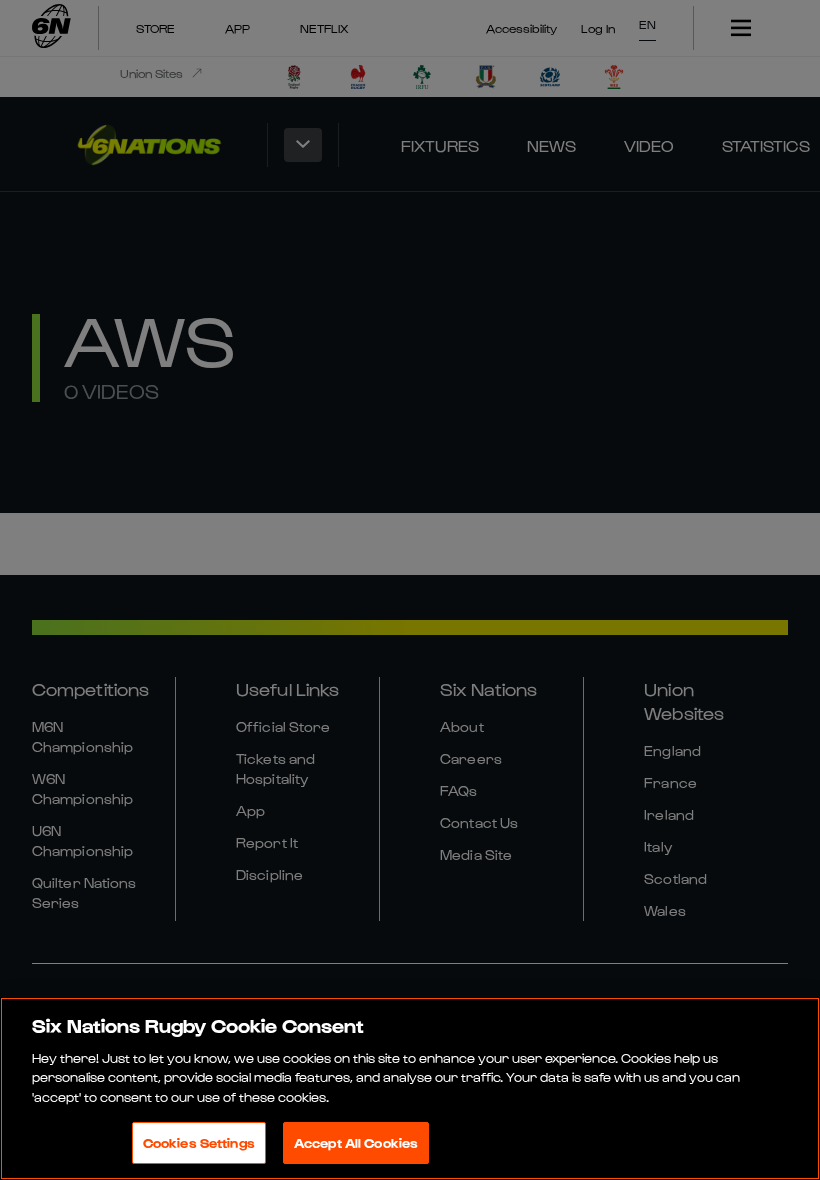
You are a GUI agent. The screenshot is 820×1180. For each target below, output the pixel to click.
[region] (410, 1088)
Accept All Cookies (356, 1142)
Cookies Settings (199, 1142)
